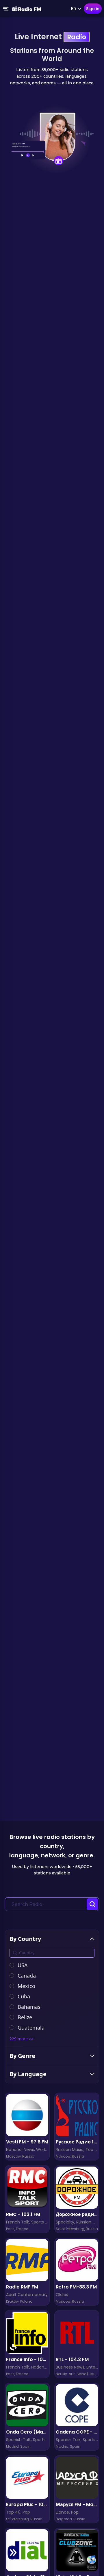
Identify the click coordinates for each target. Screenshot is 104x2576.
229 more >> (22, 2039)
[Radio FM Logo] (27, 9)
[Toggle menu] (6, 9)
